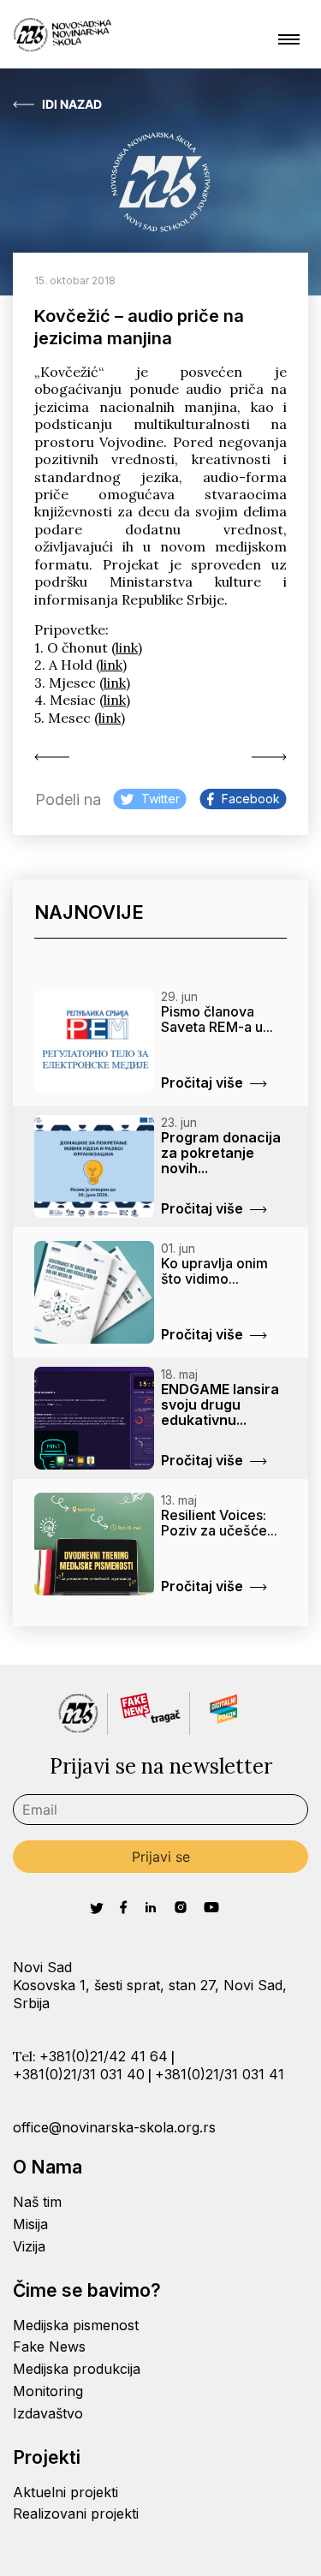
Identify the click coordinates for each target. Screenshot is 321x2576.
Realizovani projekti (76, 2513)
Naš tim (37, 2202)
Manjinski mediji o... (265, 757)
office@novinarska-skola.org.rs (114, 2127)
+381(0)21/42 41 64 (104, 2056)
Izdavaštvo (48, 2413)
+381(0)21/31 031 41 (220, 2074)
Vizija (29, 2246)
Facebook (251, 799)
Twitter (160, 799)
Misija (30, 2224)
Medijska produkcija (77, 2369)
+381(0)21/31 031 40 (79, 2074)
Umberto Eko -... (56, 757)
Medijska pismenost (76, 2325)
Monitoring (48, 2391)
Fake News (49, 2346)
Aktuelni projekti (65, 2492)
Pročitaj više (202, 1082)
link (127, 647)
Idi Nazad (72, 104)
